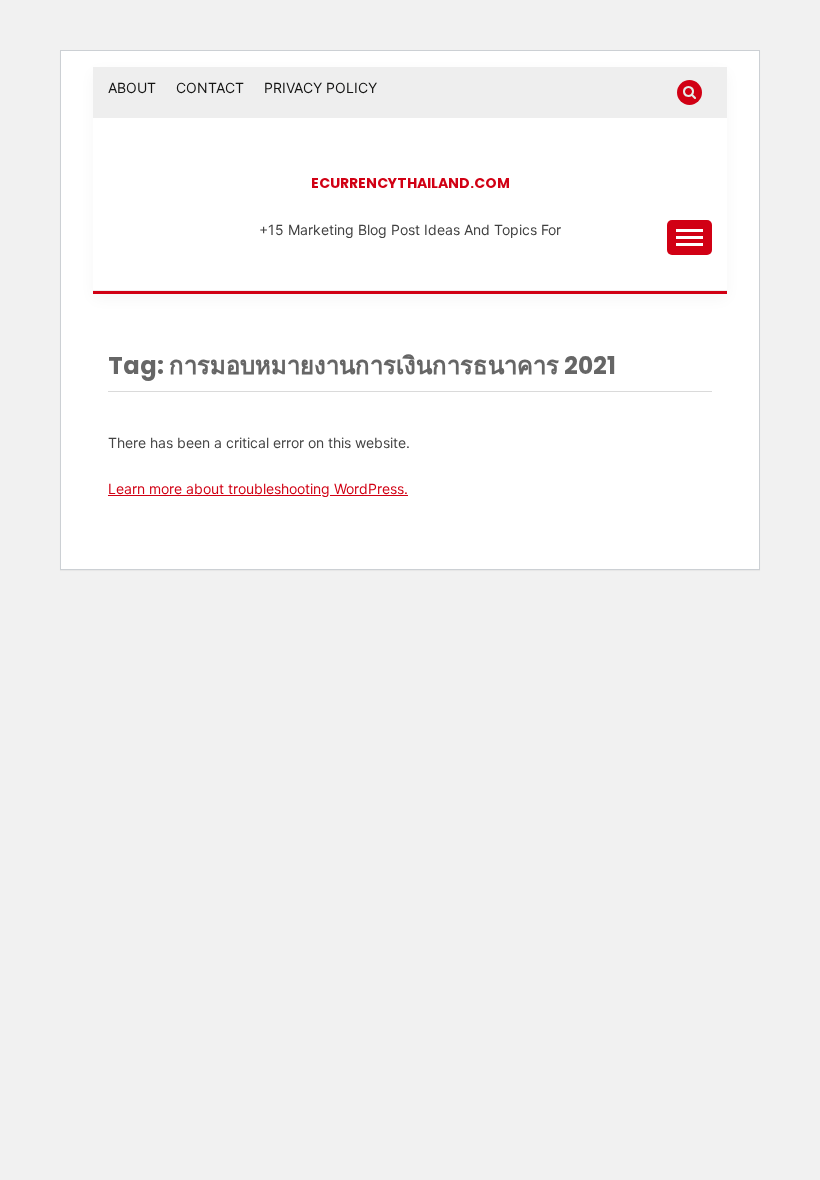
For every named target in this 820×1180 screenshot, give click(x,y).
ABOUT (132, 87)
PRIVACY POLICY (320, 87)
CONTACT (210, 87)
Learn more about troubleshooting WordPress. (258, 488)
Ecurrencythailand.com (410, 183)
